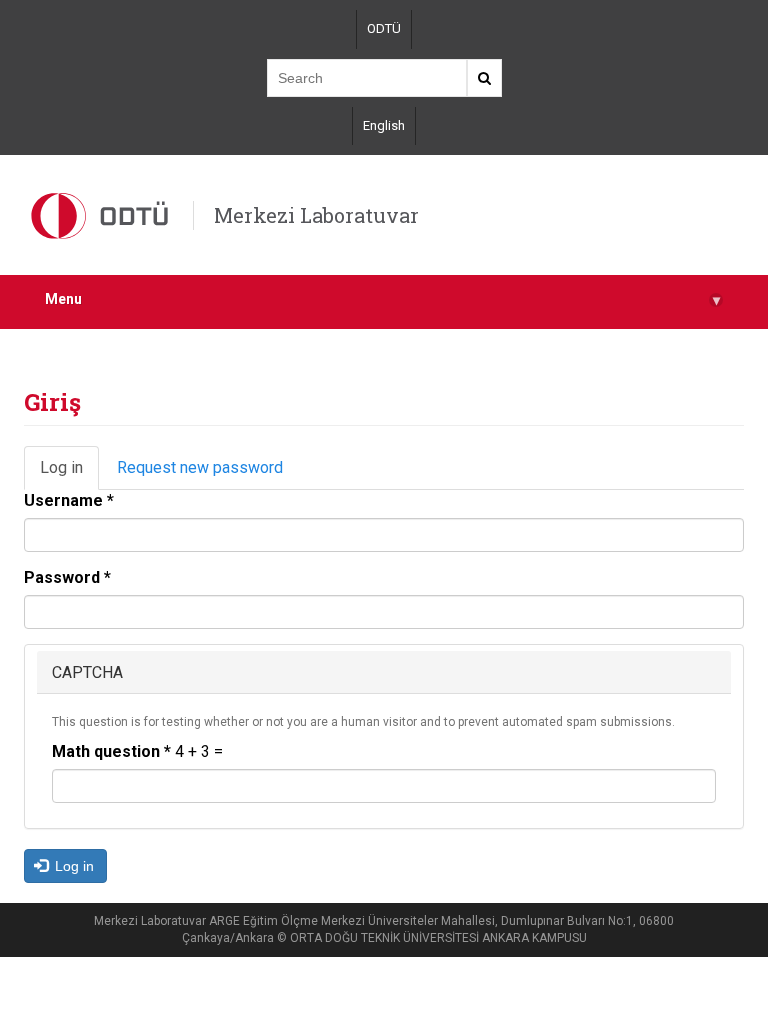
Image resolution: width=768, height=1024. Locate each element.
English (384, 125)
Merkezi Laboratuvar (316, 215)
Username (69, 500)
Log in (69, 474)
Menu (382, 299)
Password (67, 577)
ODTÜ (384, 28)
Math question (111, 751)
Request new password (200, 467)
